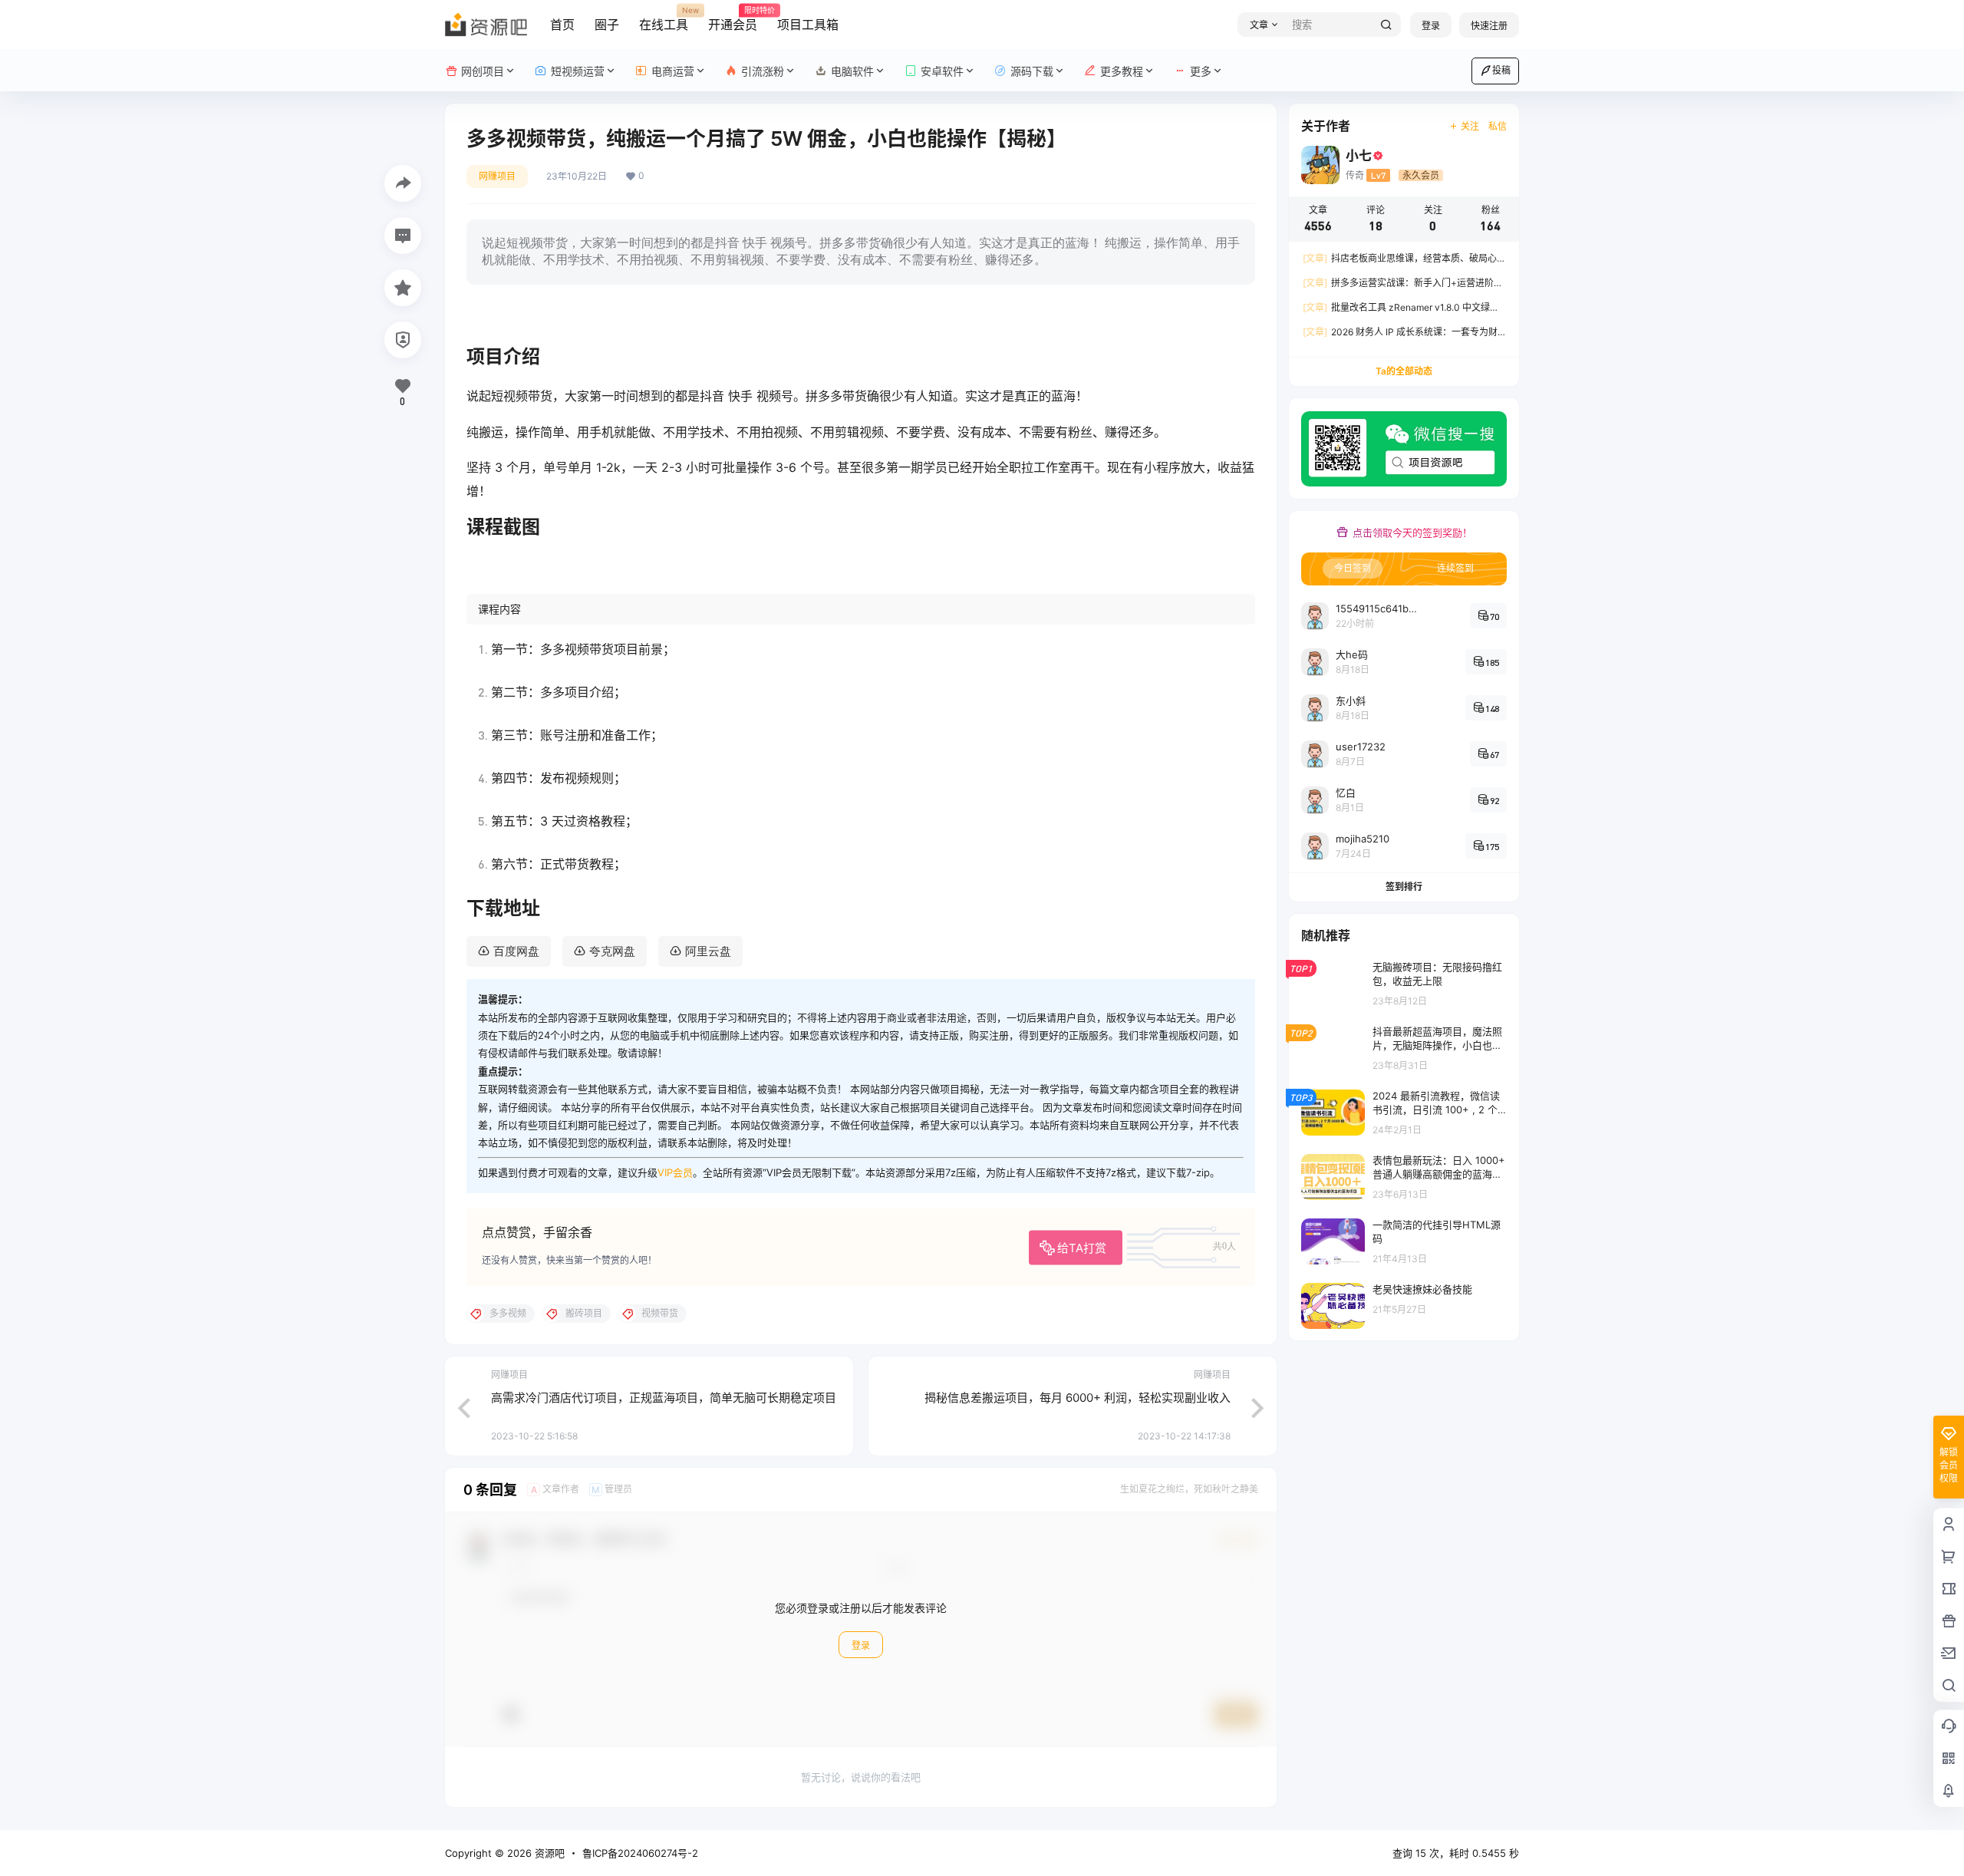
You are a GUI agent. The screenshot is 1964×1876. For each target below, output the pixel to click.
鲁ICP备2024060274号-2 (640, 1853)
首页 (562, 25)
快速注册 (1489, 26)
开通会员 (733, 19)
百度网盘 (516, 951)
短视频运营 (578, 71)
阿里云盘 (708, 951)
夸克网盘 (612, 951)
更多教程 (1122, 71)
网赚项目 (497, 176)
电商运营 (673, 71)
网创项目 (483, 71)
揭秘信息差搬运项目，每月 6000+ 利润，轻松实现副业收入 (1078, 1398)
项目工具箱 (808, 25)
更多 (1201, 71)
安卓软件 (942, 71)
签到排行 (1404, 887)
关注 (1470, 126)
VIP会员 (675, 1172)
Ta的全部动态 (1404, 371)
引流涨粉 (763, 71)
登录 (1431, 26)
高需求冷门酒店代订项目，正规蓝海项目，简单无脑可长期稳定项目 (664, 1398)
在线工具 (664, 19)
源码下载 (1032, 71)
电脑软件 (852, 71)
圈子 (607, 25)
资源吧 (548, 1853)
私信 (1498, 126)
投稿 (1501, 70)
